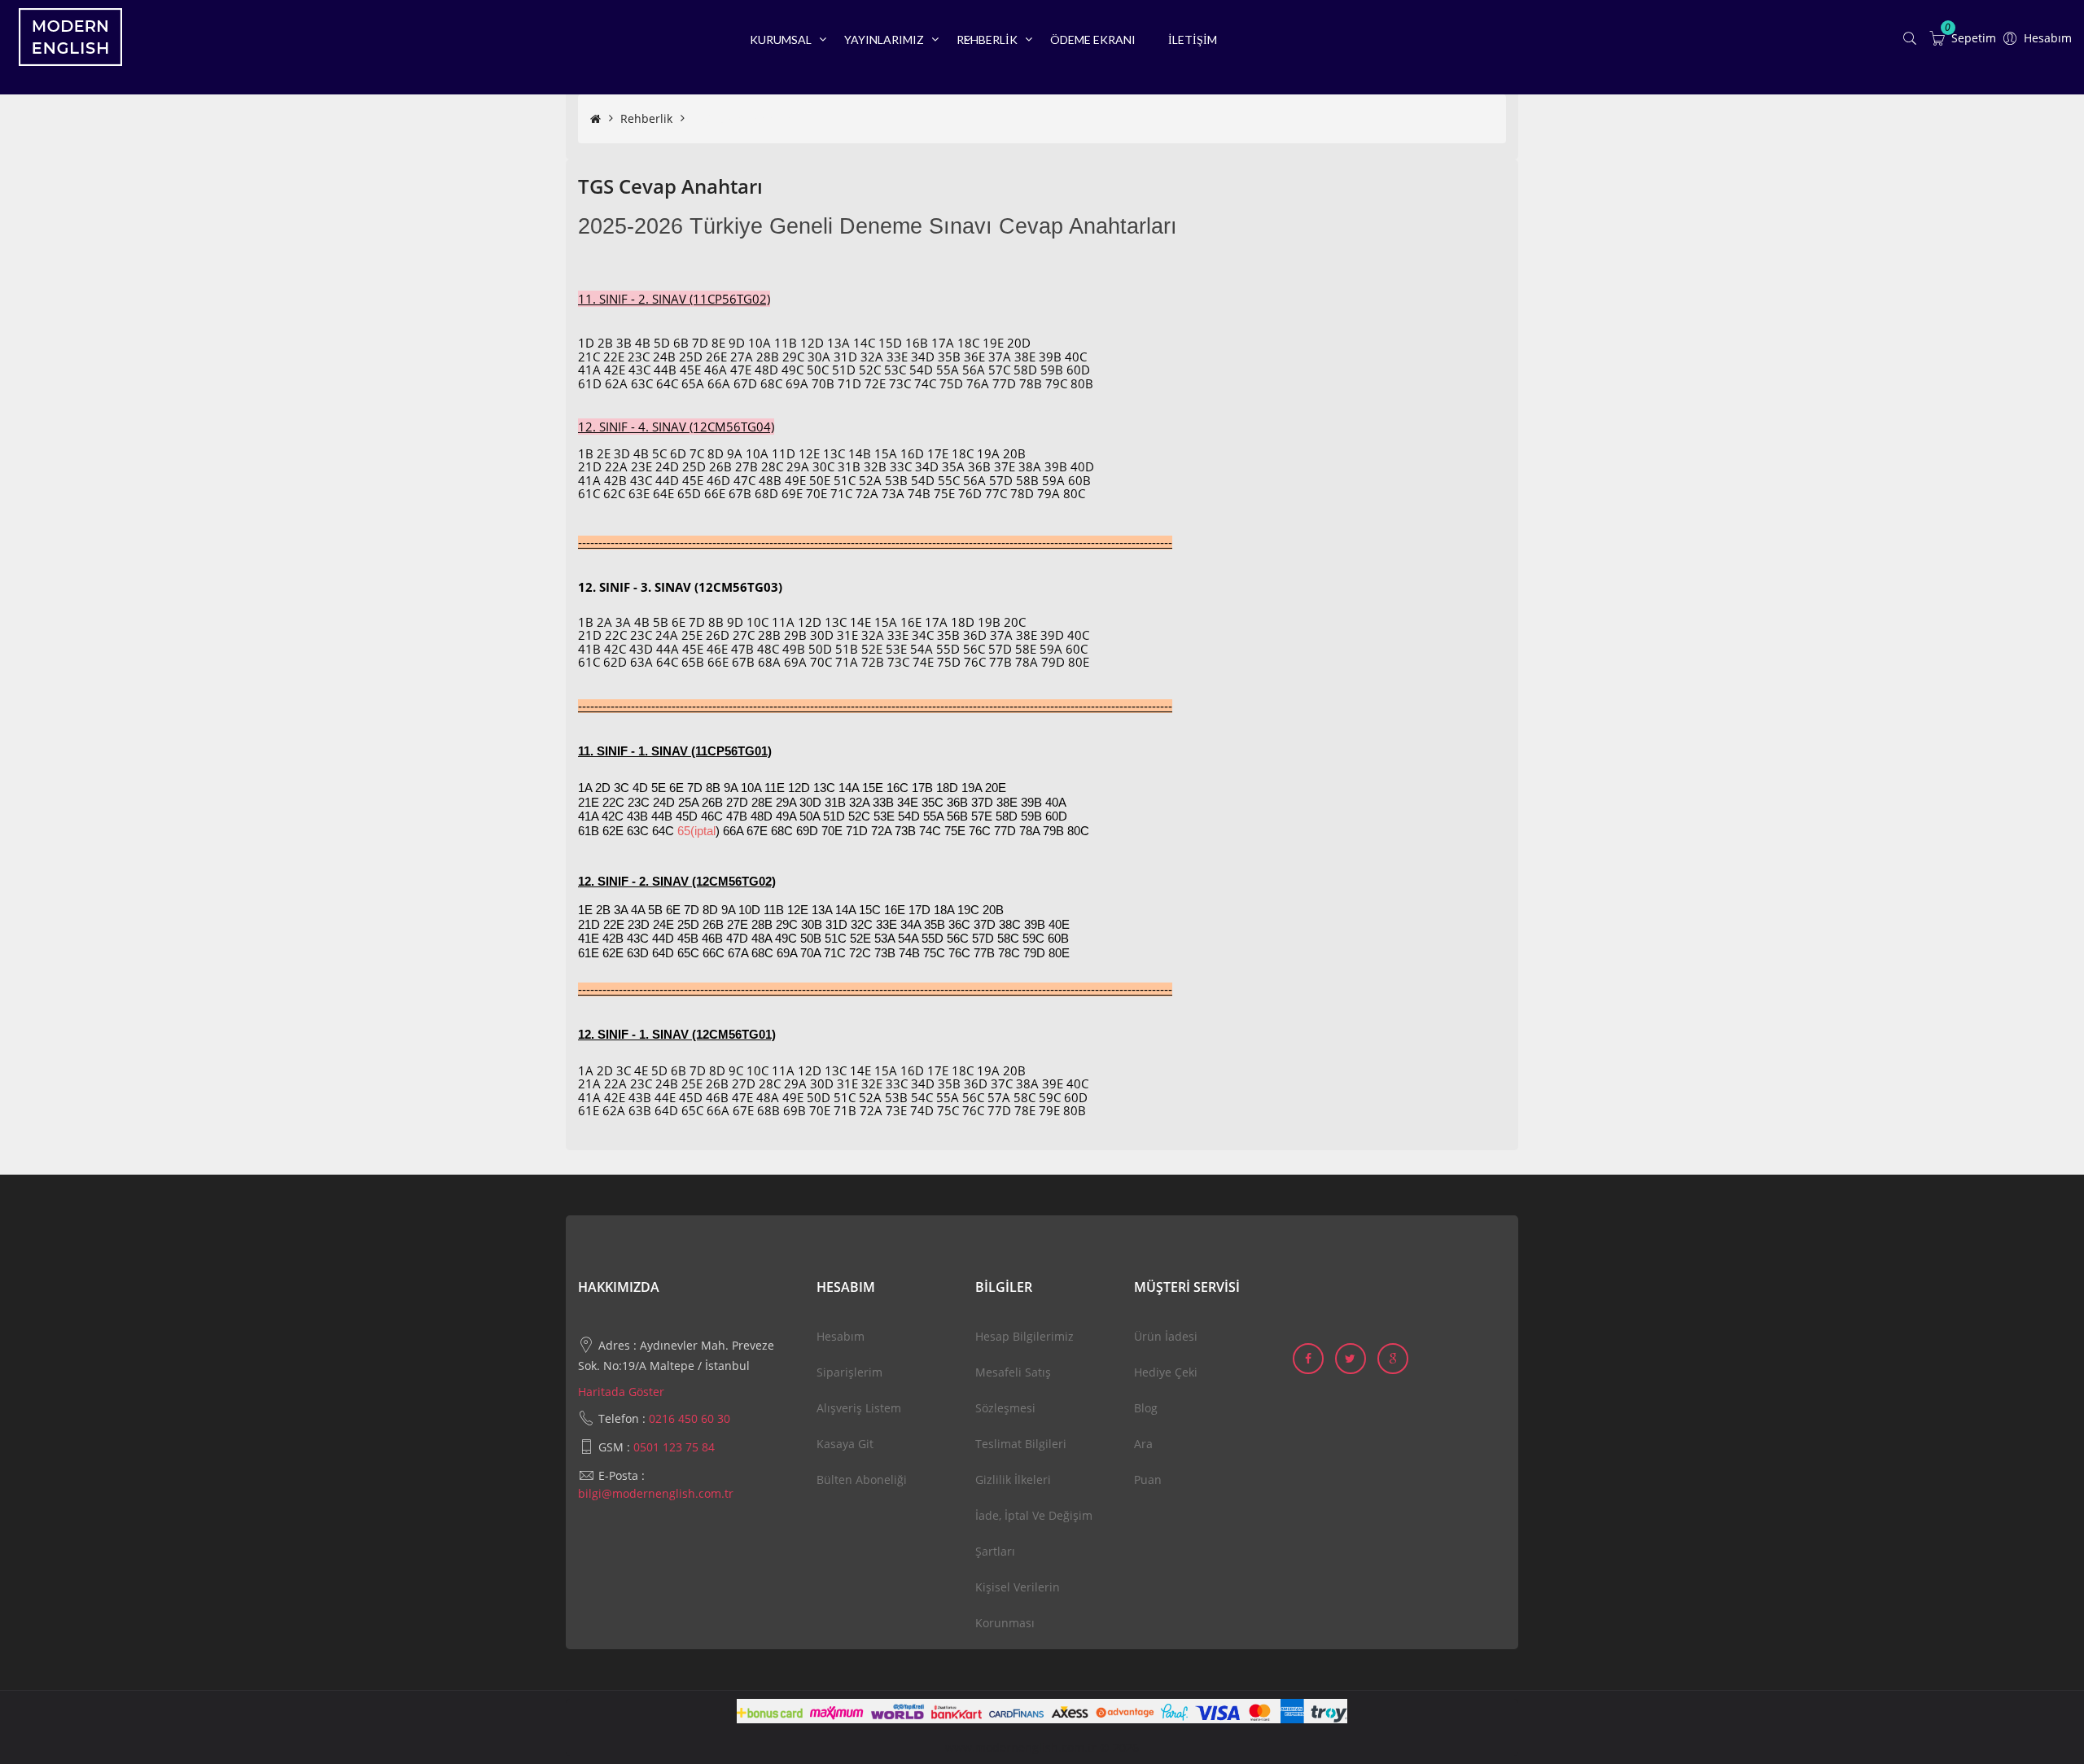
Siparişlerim (849, 1372)
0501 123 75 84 (674, 1447)
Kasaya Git (845, 1444)
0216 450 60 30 (690, 1418)
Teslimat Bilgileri (1021, 1444)
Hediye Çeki (1166, 1372)
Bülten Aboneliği (862, 1479)
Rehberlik (646, 118)
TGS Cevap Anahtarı (746, 118)
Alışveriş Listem (859, 1408)
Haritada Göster (621, 1392)
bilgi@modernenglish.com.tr (656, 1493)
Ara (1143, 1444)
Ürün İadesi (1166, 1336)
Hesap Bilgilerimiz (1024, 1336)
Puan (1148, 1479)
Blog (1146, 1408)
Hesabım (841, 1336)
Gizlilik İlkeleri (1013, 1479)
